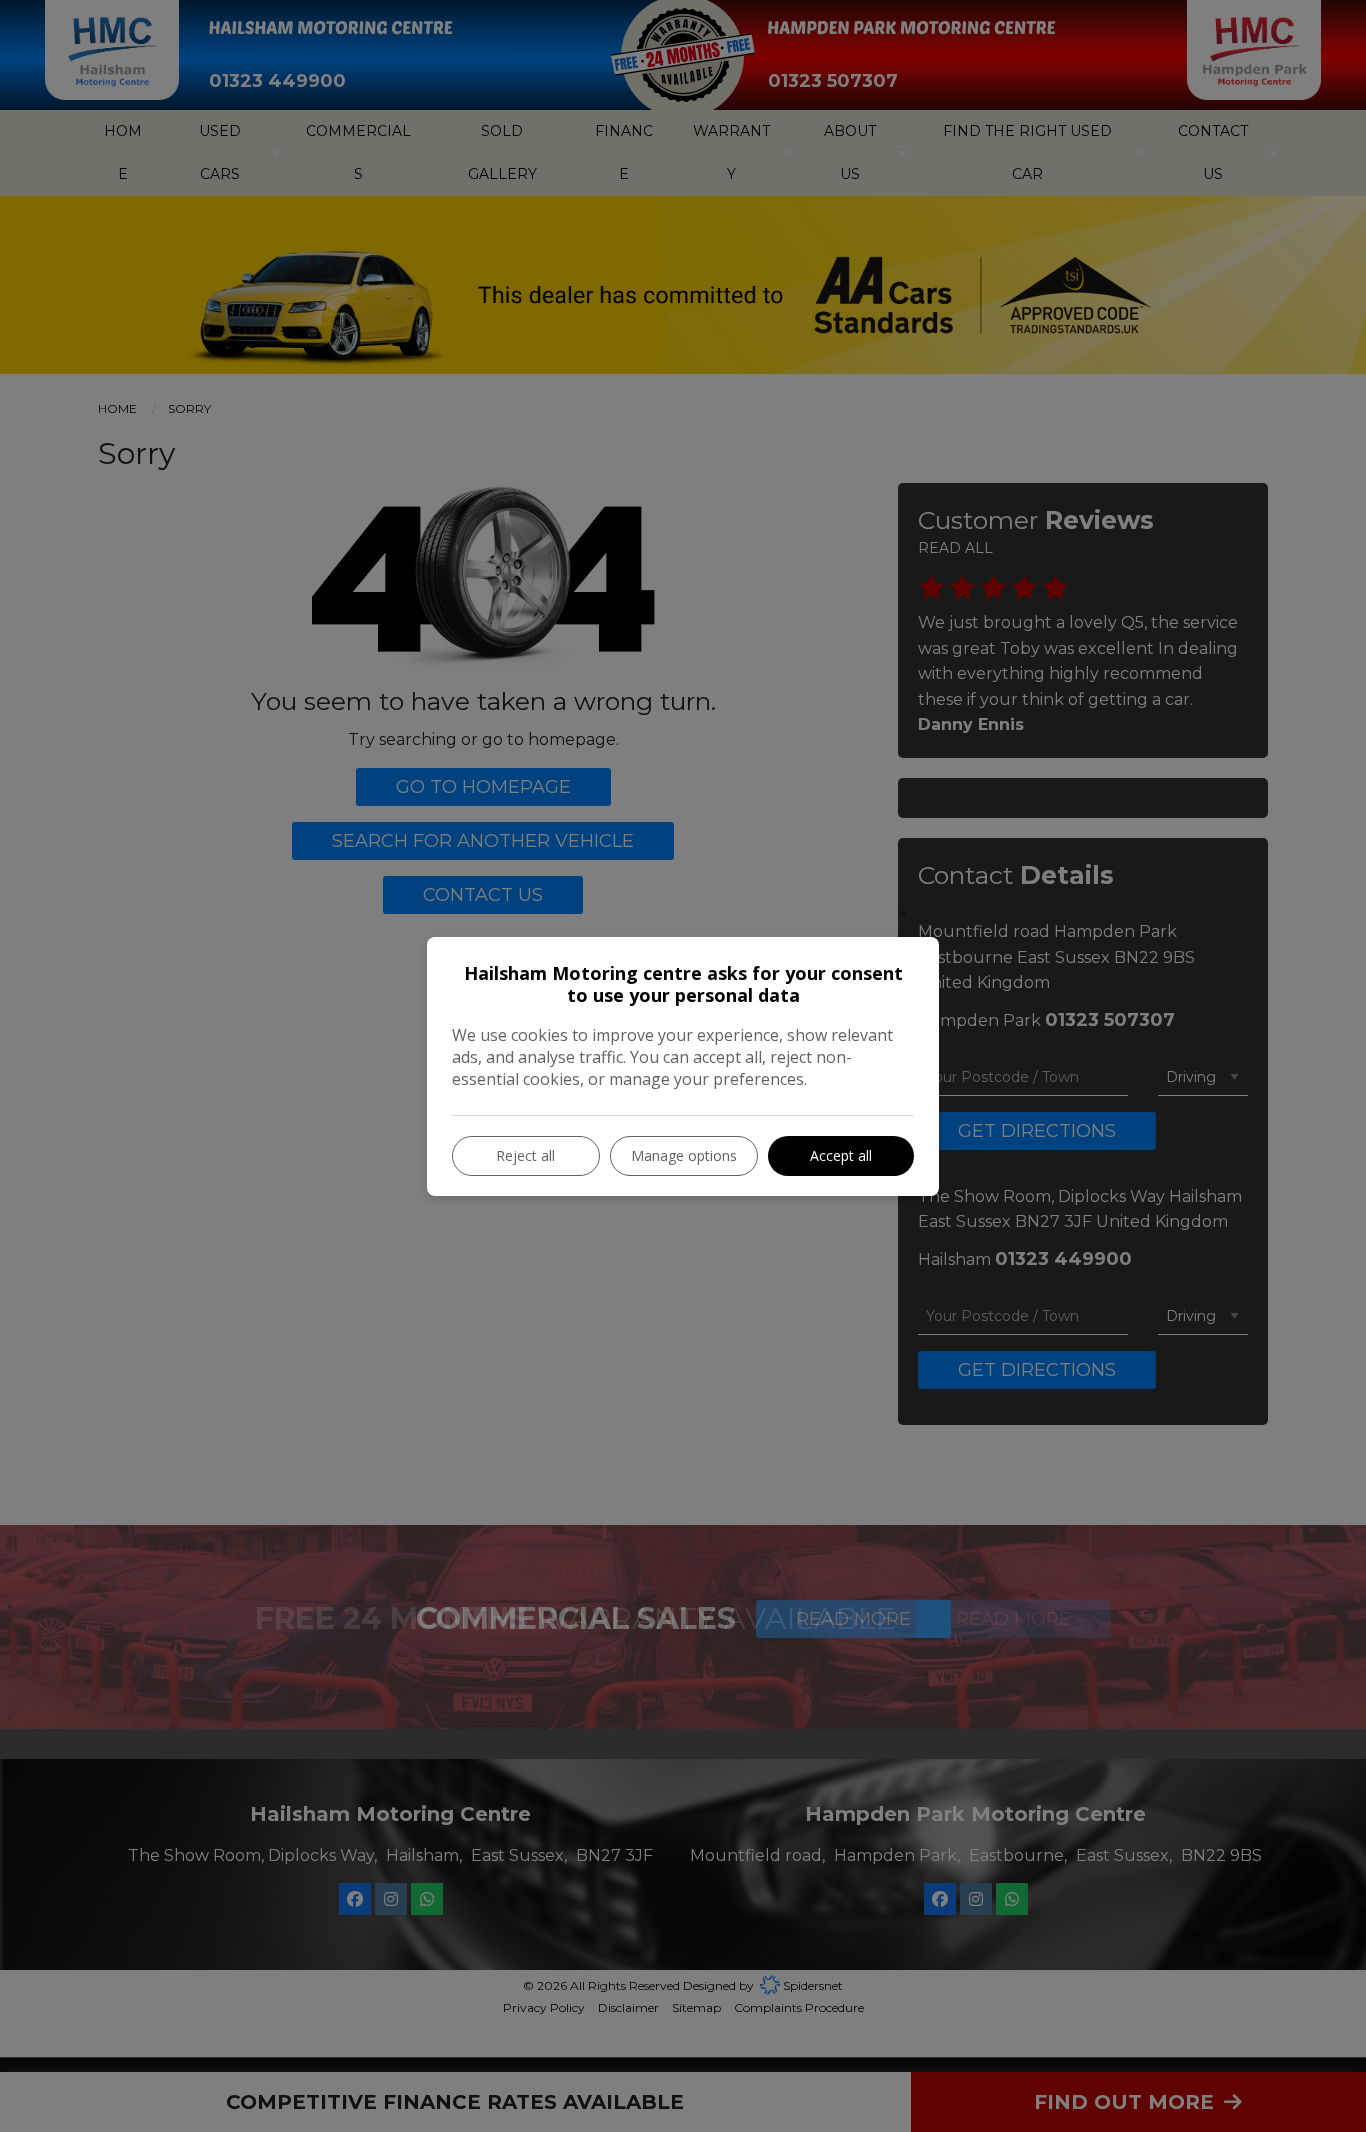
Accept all (841, 1155)
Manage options (684, 1155)
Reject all (525, 1155)
